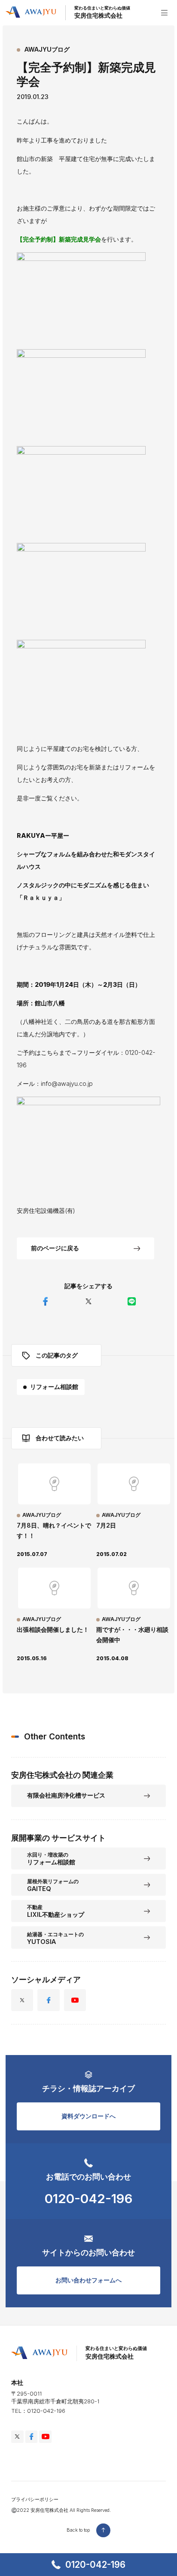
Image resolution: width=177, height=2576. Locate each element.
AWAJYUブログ (47, 49)
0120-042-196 (95, 2565)
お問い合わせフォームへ (88, 2280)
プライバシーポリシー (35, 2500)
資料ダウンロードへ (88, 2116)
